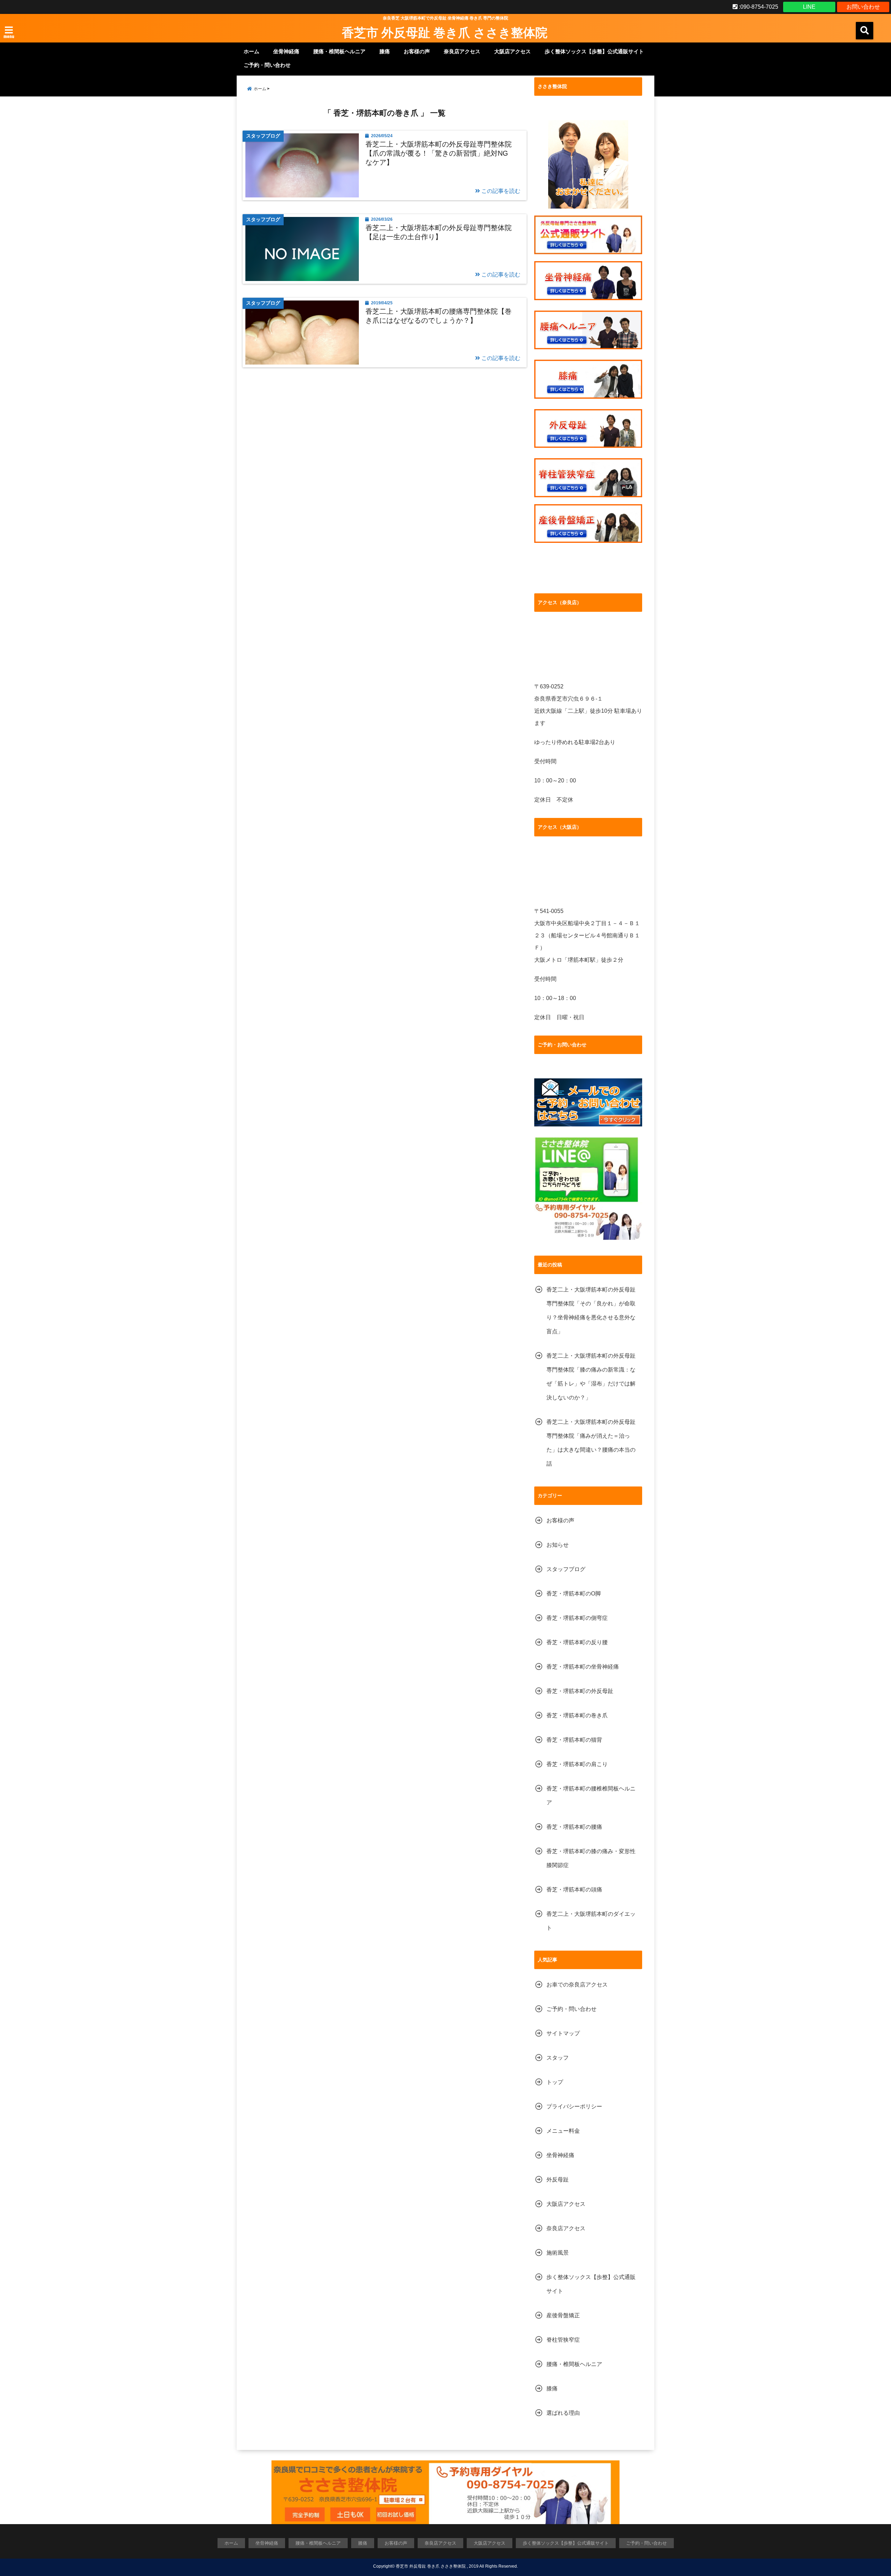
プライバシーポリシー (574, 2106)
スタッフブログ (566, 1569)
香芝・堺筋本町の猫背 (574, 1740)
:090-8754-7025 (758, 7)
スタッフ (558, 2058)
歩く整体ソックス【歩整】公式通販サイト (594, 51)
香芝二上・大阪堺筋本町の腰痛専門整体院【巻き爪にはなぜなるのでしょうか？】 (439, 316)
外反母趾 (558, 2180)
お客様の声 (417, 51)
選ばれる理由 (563, 2413)
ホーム (251, 51)
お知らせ (558, 1545)
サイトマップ (563, 2033)
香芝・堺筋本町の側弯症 (577, 1618)
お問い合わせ (863, 7)
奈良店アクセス (462, 51)
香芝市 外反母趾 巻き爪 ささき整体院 (445, 32)
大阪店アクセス (512, 51)
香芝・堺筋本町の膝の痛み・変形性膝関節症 (591, 1858)
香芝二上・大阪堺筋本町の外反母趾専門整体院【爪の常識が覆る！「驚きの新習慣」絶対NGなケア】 (439, 153)
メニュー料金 (563, 2131)
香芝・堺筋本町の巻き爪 (577, 1715)
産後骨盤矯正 (563, 2315)
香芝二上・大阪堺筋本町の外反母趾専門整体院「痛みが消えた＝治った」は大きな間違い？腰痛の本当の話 (591, 1443)
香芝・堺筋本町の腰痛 (574, 1827)
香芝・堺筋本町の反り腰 (577, 1642)
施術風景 (558, 2253)
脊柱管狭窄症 (563, 2340)
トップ (555, 2082)
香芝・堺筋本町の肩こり (577, 1764)
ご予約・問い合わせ (267, 65)
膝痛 (385, 51)
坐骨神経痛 (286, 51)
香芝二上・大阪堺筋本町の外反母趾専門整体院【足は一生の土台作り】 (439, 232)
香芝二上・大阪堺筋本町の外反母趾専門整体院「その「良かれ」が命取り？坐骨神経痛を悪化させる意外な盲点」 (591, 1310)
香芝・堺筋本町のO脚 (574, 1594)
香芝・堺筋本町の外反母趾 (580, 1691)
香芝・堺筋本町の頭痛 (574, 1890)
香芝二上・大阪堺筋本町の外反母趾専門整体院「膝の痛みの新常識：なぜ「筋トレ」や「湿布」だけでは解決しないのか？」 (591, 1377)
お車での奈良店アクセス (577, 1985)
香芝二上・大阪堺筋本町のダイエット (591, 1921)
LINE (809, 7)
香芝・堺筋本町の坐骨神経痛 (583, 1667)
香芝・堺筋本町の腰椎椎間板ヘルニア (591, 1796)
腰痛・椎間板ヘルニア (339, 51)
